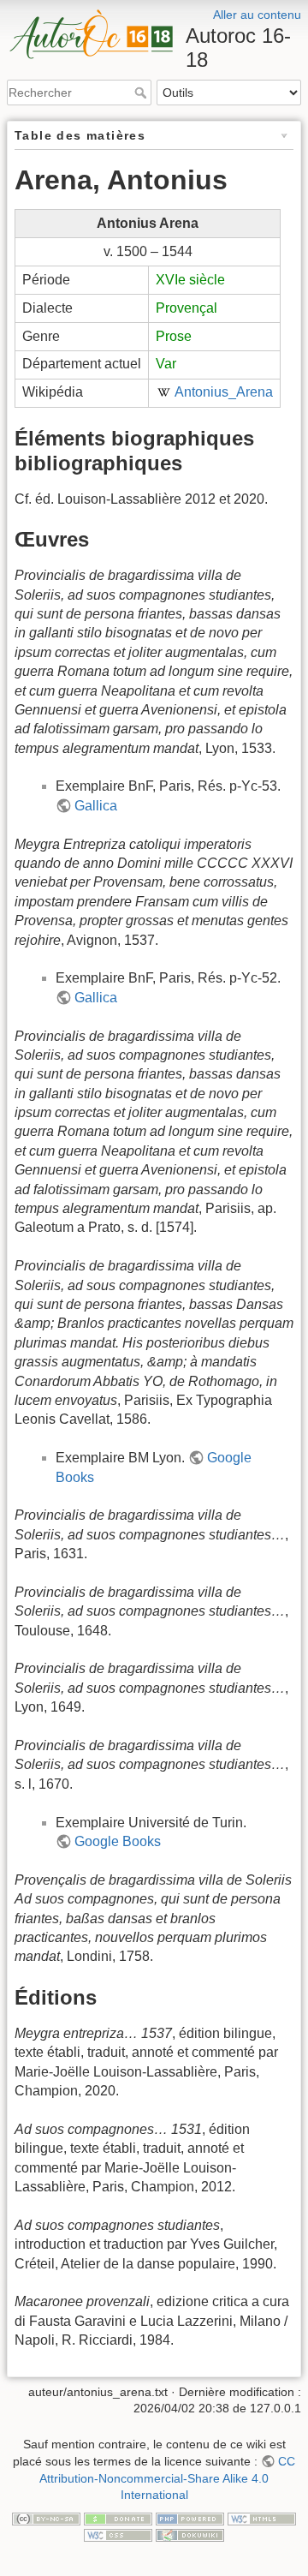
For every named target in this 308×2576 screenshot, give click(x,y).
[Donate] (118, 2518)
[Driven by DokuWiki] (190, 2534)
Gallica (96, 806)
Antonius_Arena (224, 392)
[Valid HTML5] (262, 2518)
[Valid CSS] (118, 2534)
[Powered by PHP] (190, 2518)
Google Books (118, 1841)
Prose (174, 336)
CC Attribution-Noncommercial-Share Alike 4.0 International (167, 2478)
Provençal (187, 308)
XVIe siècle (190, 280)
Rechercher (142, 93)
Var (166, 364)
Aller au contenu (257, 15)
